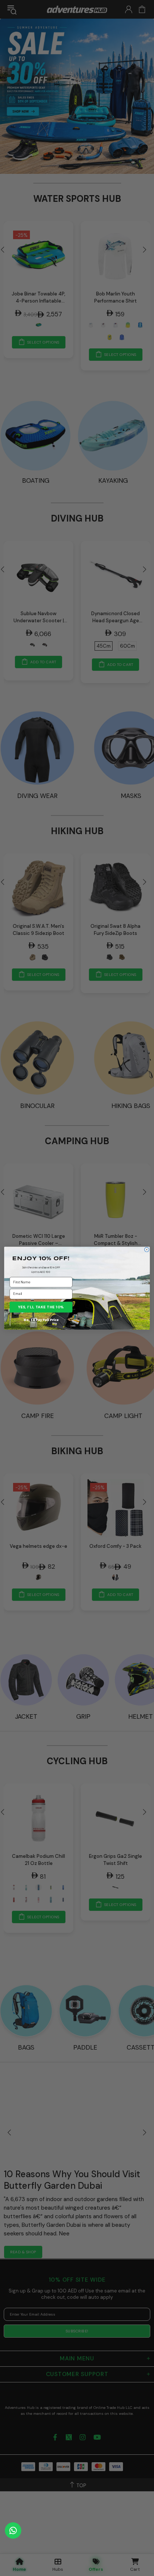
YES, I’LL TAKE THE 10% (41, 1307)
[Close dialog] (147, 1249)
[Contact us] (13, 2530)
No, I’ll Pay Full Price (41, 1319)
